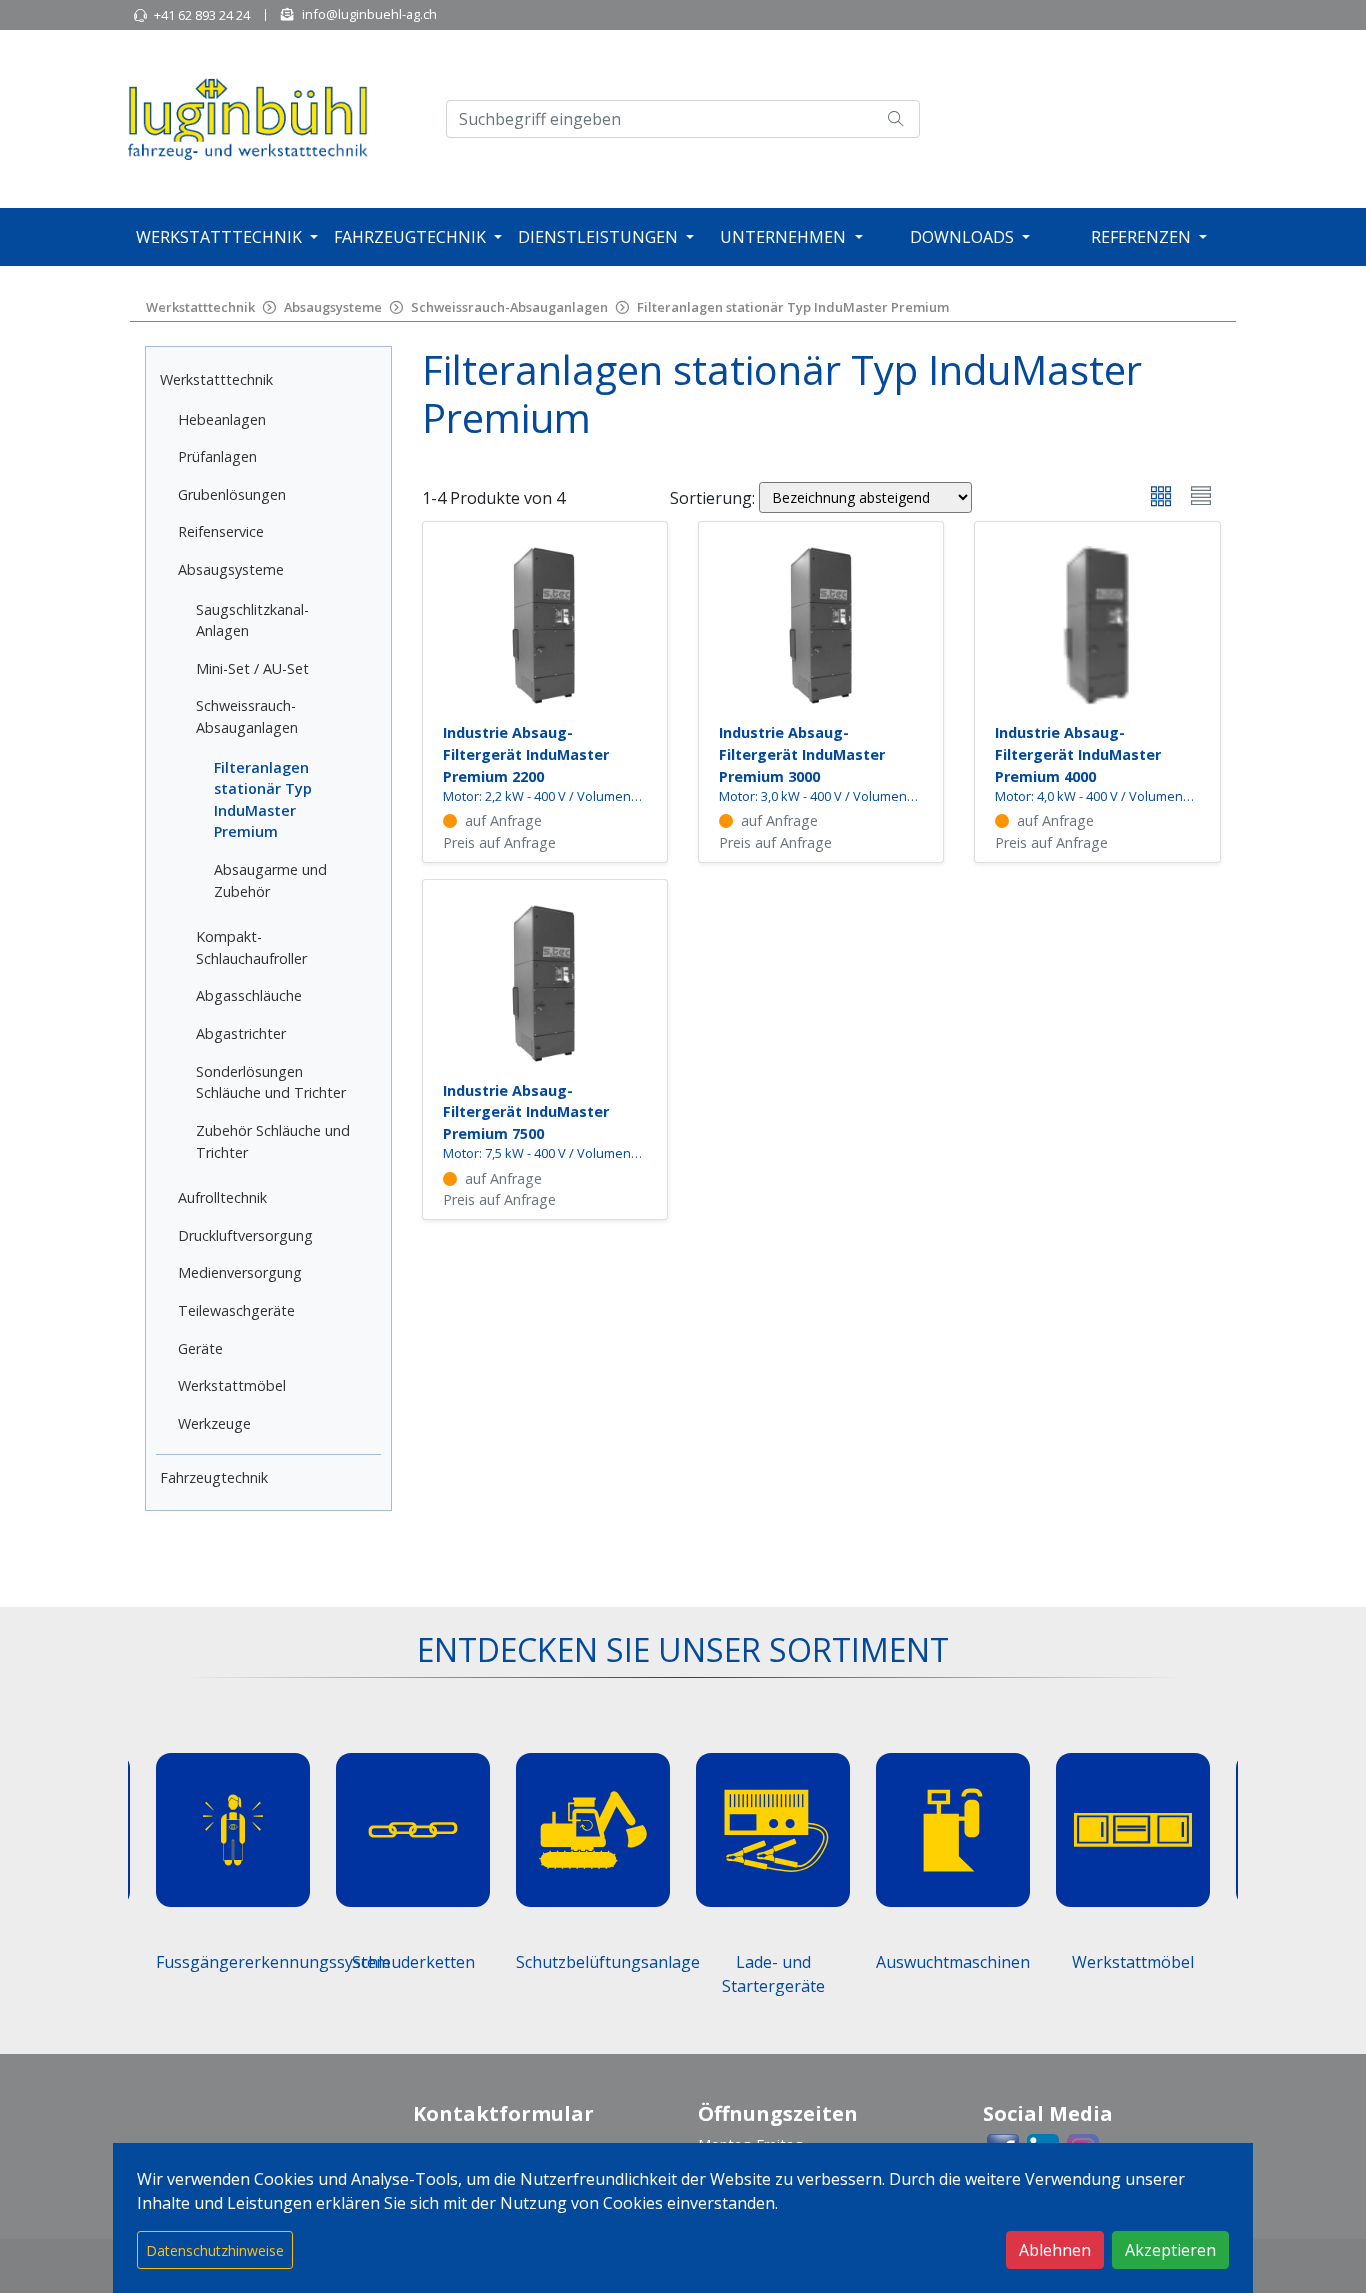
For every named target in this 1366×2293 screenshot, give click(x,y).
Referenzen (1141, 237)
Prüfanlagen (217, 456)
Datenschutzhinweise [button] (215, 2250)
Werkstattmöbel (232, 1385)
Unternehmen (783, 237)
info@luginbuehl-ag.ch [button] (369, 14)
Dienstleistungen (598, 237)
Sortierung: (712, 498)
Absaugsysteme (333, 307)
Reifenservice (221, 531)
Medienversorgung (240, 1272)
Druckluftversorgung (245, 1235)
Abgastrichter (241, 1033)
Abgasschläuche (249, 995)
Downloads (962, 237)
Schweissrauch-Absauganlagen (509, 307)
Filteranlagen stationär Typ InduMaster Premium (793, 307)
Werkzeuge (214, 1423)
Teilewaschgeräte (236, 1310)
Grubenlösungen (232, 494)
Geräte (200, 1348)
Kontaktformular (503, 2113)
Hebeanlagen (222, 419)
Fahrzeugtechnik (410, 237)
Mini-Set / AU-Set (252, 668)
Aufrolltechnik (222, 1197)
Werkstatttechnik (219, 237)
